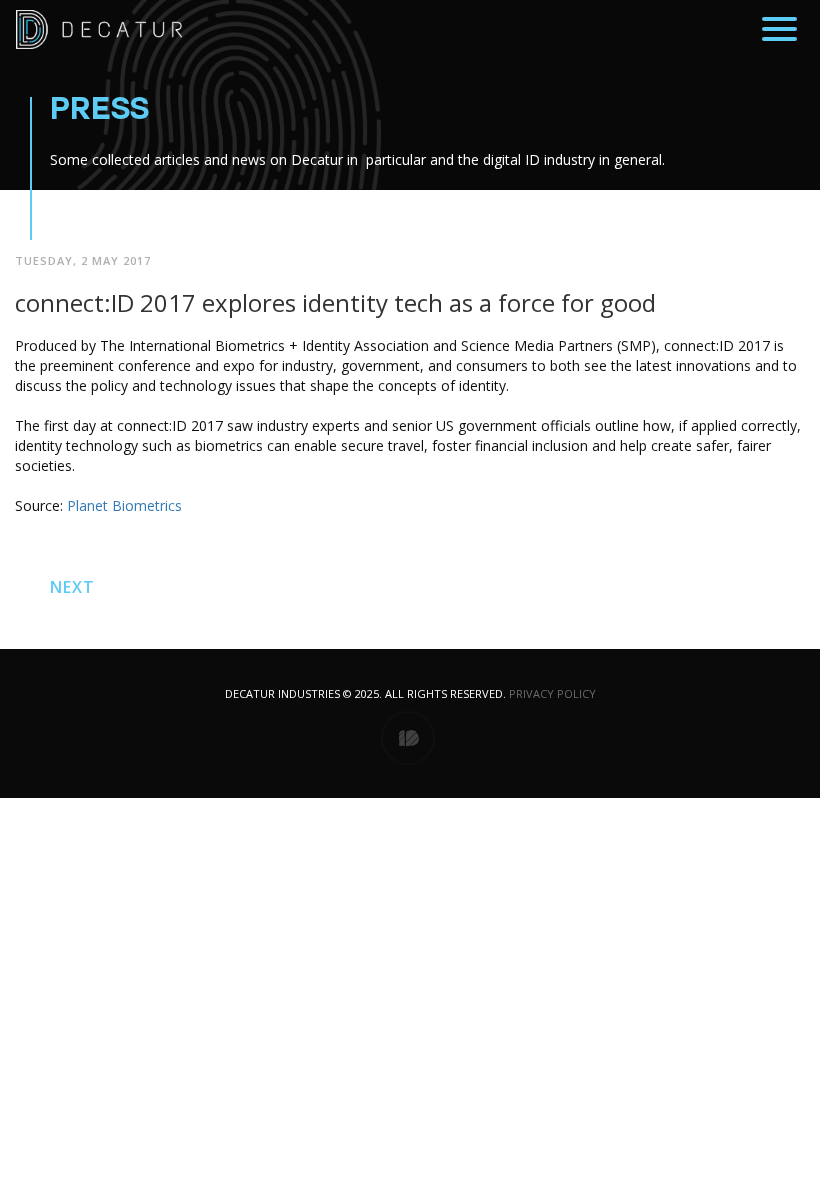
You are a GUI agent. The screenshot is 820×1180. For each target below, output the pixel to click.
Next (72, 587)
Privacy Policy (552, 693)
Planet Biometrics (124, 505)
